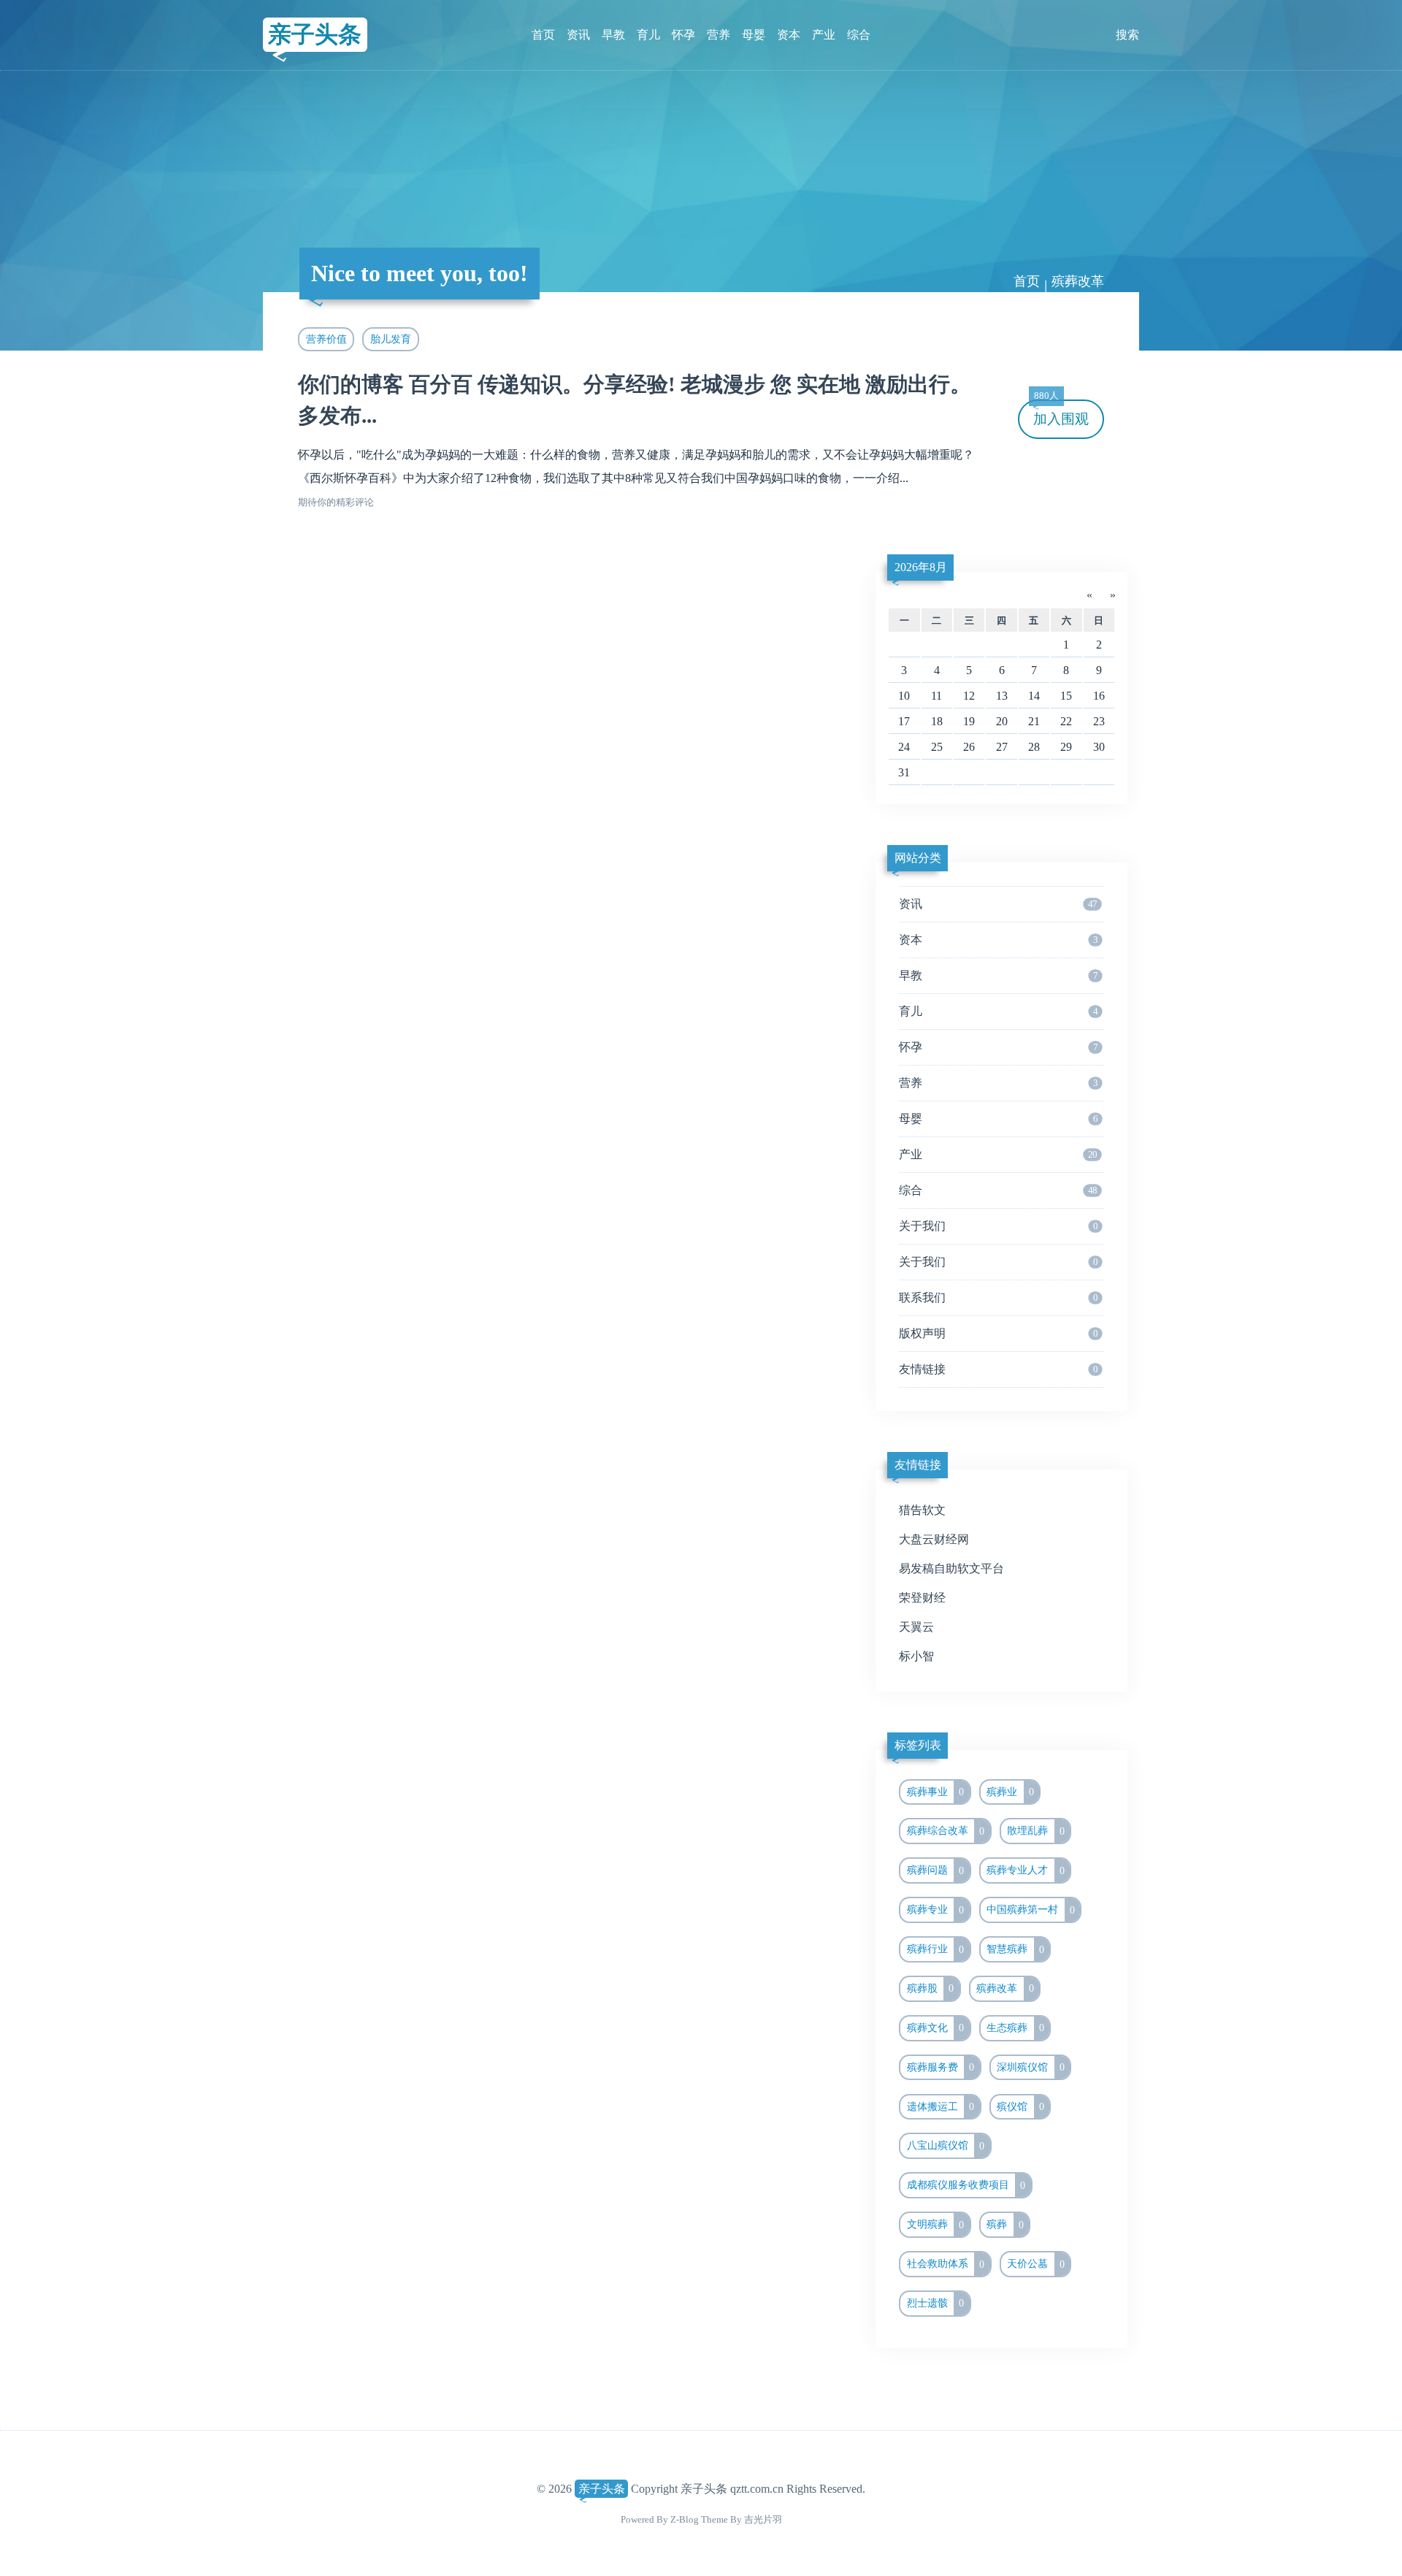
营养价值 (326, 339)
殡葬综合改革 (946, 1831)
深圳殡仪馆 (1031, 2067)
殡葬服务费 (941, 2067)
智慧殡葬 (1015, 1949)
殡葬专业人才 (1026, 1870)
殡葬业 (1010, 1792)
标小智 (916, 1656)
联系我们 (998, 1297)
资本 (789, 35)
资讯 (578, 35)
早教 (613, 35)
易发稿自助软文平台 (951, 1568)
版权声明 (998, 1333)
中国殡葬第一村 (1031, 1910)
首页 (543, 35)
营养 (719, 35)
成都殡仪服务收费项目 (966, 2185)
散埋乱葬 (1036, 1831)
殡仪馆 (1020, 2106)
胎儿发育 (391, 339)
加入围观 (1061, 413)
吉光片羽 (763, 2519)
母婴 (754, 35)
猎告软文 (922, 1510)
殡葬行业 (936, 1949)
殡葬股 (931, 1988)
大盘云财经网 (934, 1539)
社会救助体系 (946, 2264)
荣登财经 (922, 1598)
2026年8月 (921, 567)
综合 (859, 35)
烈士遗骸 (936, 2303)
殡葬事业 (936, 1792)
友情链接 (998, 1369)
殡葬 (1005, 2225)
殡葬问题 (936, 1870)
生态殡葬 (1015, 2027)
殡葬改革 (1005, 1988)
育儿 (648, 35)
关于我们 (998, 1226)
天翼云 (916, 1627)
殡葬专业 (936, 1910)
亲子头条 (315, 34)
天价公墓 (1036, 2264)
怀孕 (683, 35)
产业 (824, 35)
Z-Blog (685, 2519)
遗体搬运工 (941, 2106)
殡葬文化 (936, 2027)
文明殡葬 (936, 2225)
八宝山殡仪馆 (946, 2146)
